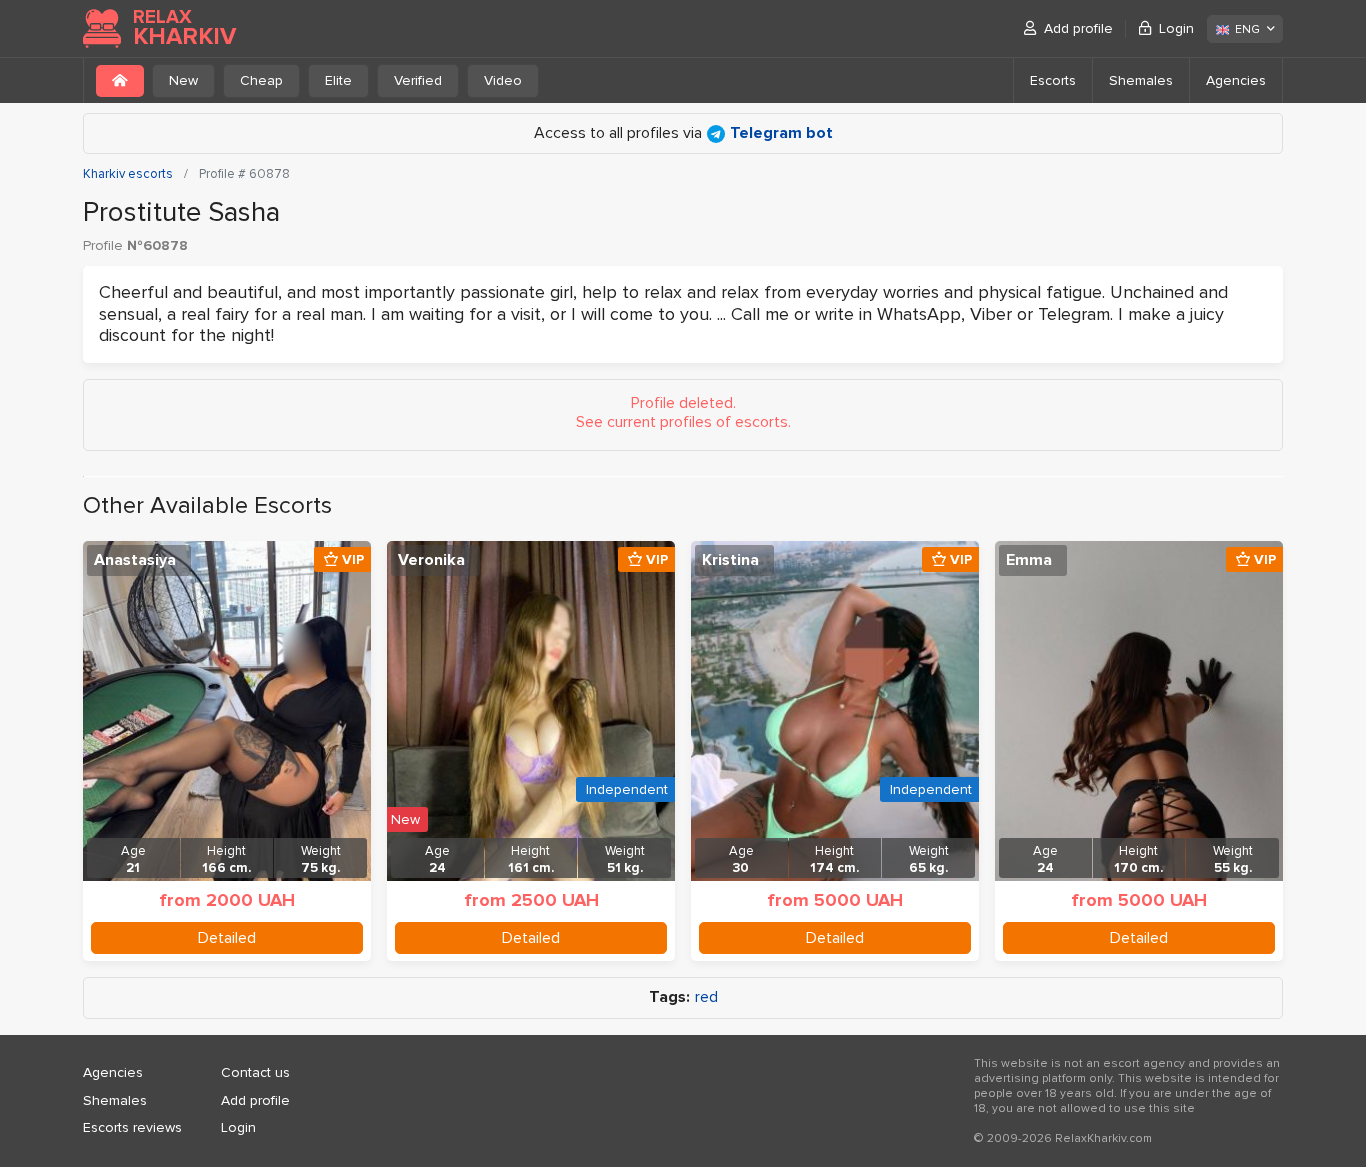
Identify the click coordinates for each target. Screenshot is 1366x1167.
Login (1176, 28)
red (706, 997)
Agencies (1236, 80)
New (183, 80)
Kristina (730, 560)
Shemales (1141, 80)
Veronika (431, 560)
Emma (1029, 560)
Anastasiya (135, 560)
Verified (418, 80)
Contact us (255, 1072)
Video (503, 80)
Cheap (261, 80)
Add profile (1078, 28)
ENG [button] (1247, 29)
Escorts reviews (132, 1127)
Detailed (227, 938)
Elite (338, 80)
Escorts (1053, 80)
